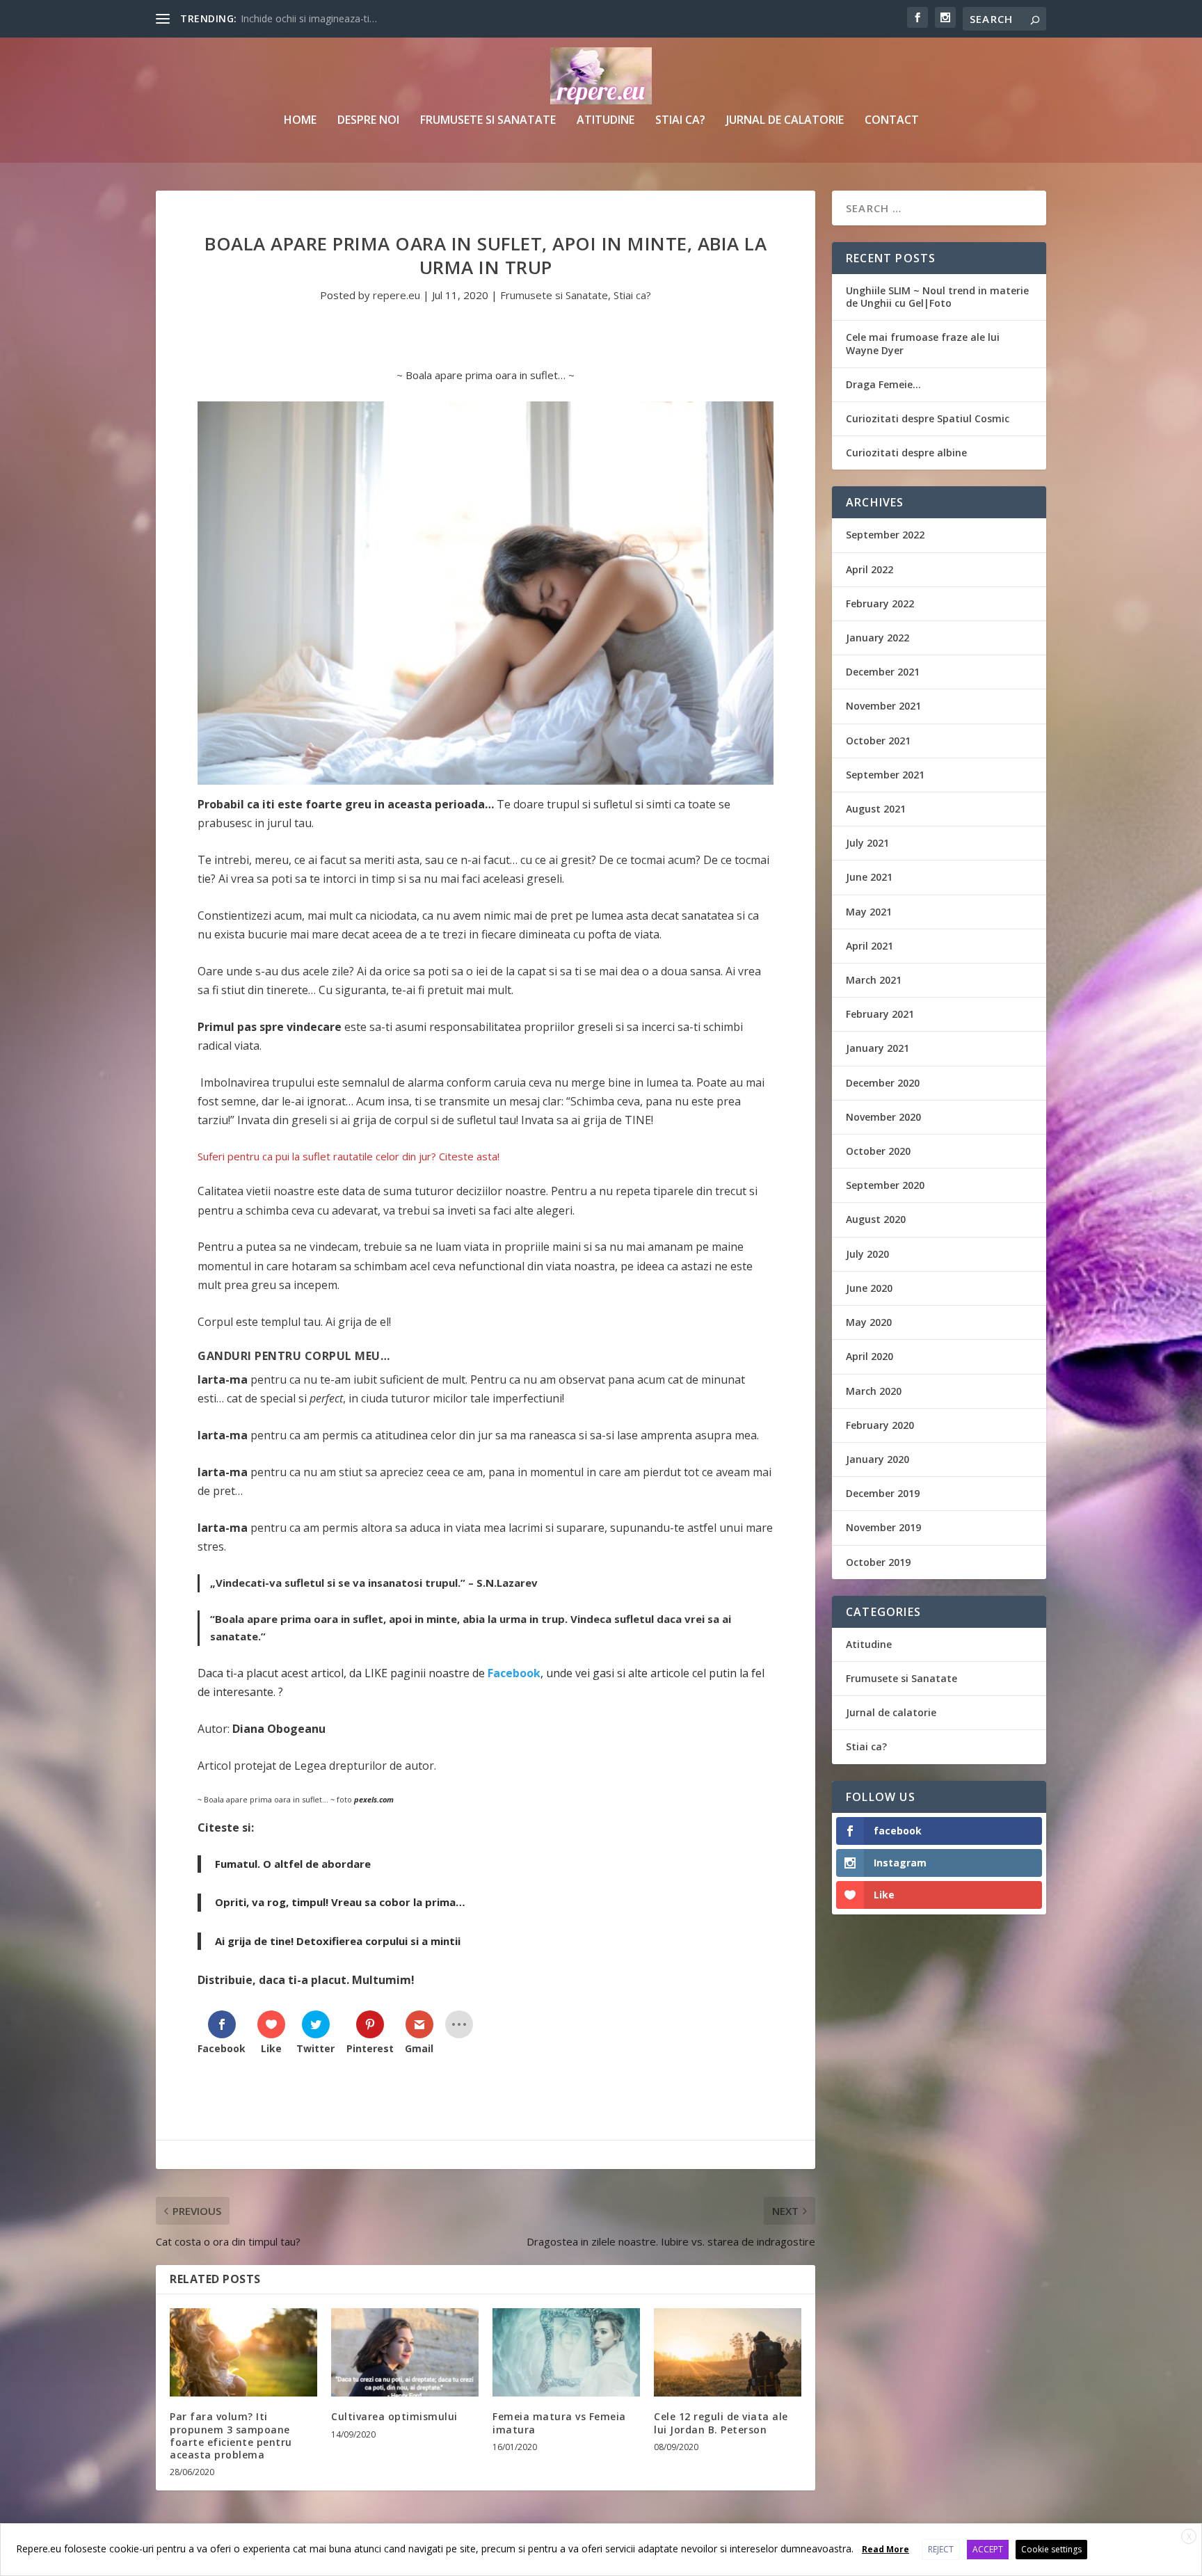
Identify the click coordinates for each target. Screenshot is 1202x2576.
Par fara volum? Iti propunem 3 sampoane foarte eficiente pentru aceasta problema (231, 2435)
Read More (886, 2549)
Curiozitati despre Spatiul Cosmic (928, 418)
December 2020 (883, 1083)
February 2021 (880, 1014)
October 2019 (878, 1562)
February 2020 (880, 1425)
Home (300, 121)
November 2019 (883, 1527)
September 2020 (885, 1185)
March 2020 (874, 1391)
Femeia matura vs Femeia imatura (559, 2423)
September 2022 (885, 535)
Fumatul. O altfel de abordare (293, 1864)
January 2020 (878, 1459)
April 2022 (870, 569)
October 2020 (878, 1151)
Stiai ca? (680, 121)
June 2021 (869, 877)
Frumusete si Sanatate (488, 121)
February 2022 (880, 603)
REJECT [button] (941, 2549)
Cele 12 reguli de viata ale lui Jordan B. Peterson (721, 2423)
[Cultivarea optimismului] (405, 2352)
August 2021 (876, 809)
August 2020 (876, 1219)
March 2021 (874, 980)
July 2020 (867, 1254)
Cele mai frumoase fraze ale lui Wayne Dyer (923, 343)
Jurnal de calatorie (785, 121)
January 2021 (878, 1048)
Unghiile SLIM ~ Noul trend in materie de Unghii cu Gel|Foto (937, 297)
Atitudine (606, 121)
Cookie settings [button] (1051, 2549)
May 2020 (869, 1322)
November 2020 (883, 1117)
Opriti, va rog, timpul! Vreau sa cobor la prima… (340, 1902)
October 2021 (878, 741)
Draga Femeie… (883, 384)
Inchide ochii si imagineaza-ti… (309, 18)
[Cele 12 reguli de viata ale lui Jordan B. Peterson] (728, 2352)
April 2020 (870, 1356)
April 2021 (870, 946)
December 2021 (883, 672)
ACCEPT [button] (988, 2549)
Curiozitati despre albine (906, 453)
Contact (892, 121)
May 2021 (869, 912)
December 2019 (883, 1493)
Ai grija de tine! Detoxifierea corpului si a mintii (338, 1941)
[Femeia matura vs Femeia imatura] (566, 2352)
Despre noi (368, 121)
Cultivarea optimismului (394, 2416)
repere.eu (396, 295)
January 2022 (878, 638)
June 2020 (869, 1288)
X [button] (1189, 2537)
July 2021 (867, 843)
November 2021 (883, 706)
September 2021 (885, 775)
